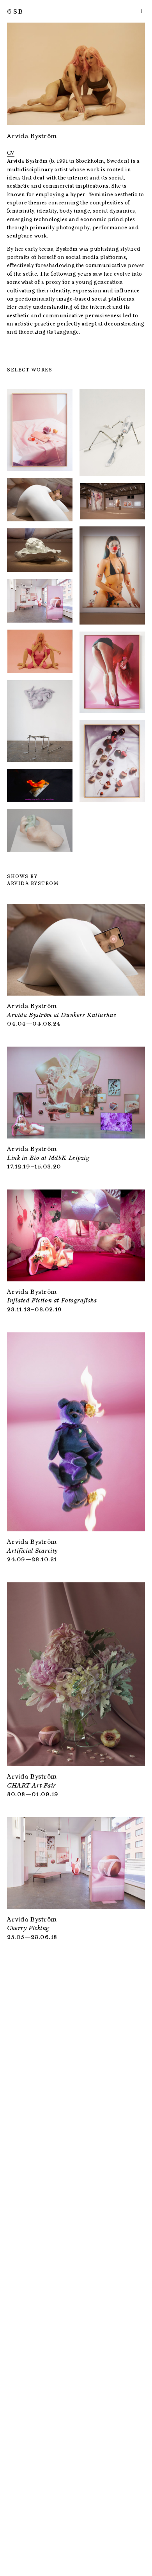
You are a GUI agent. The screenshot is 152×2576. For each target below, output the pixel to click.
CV (11, 153)
